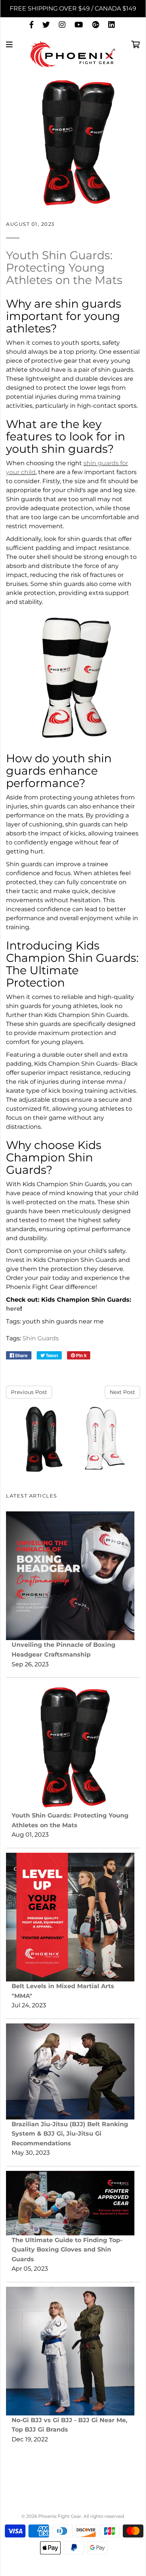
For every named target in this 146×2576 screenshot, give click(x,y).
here (13, 1309)
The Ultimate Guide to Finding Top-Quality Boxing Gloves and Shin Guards (67, 2250)
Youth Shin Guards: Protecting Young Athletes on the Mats (64, 268)
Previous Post (29, 1392)
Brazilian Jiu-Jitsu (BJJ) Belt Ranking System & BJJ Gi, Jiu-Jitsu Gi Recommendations (70, 2134)
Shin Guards (41, 1338)
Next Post (122, 1392)
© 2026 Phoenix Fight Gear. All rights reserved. (73, 2516)
